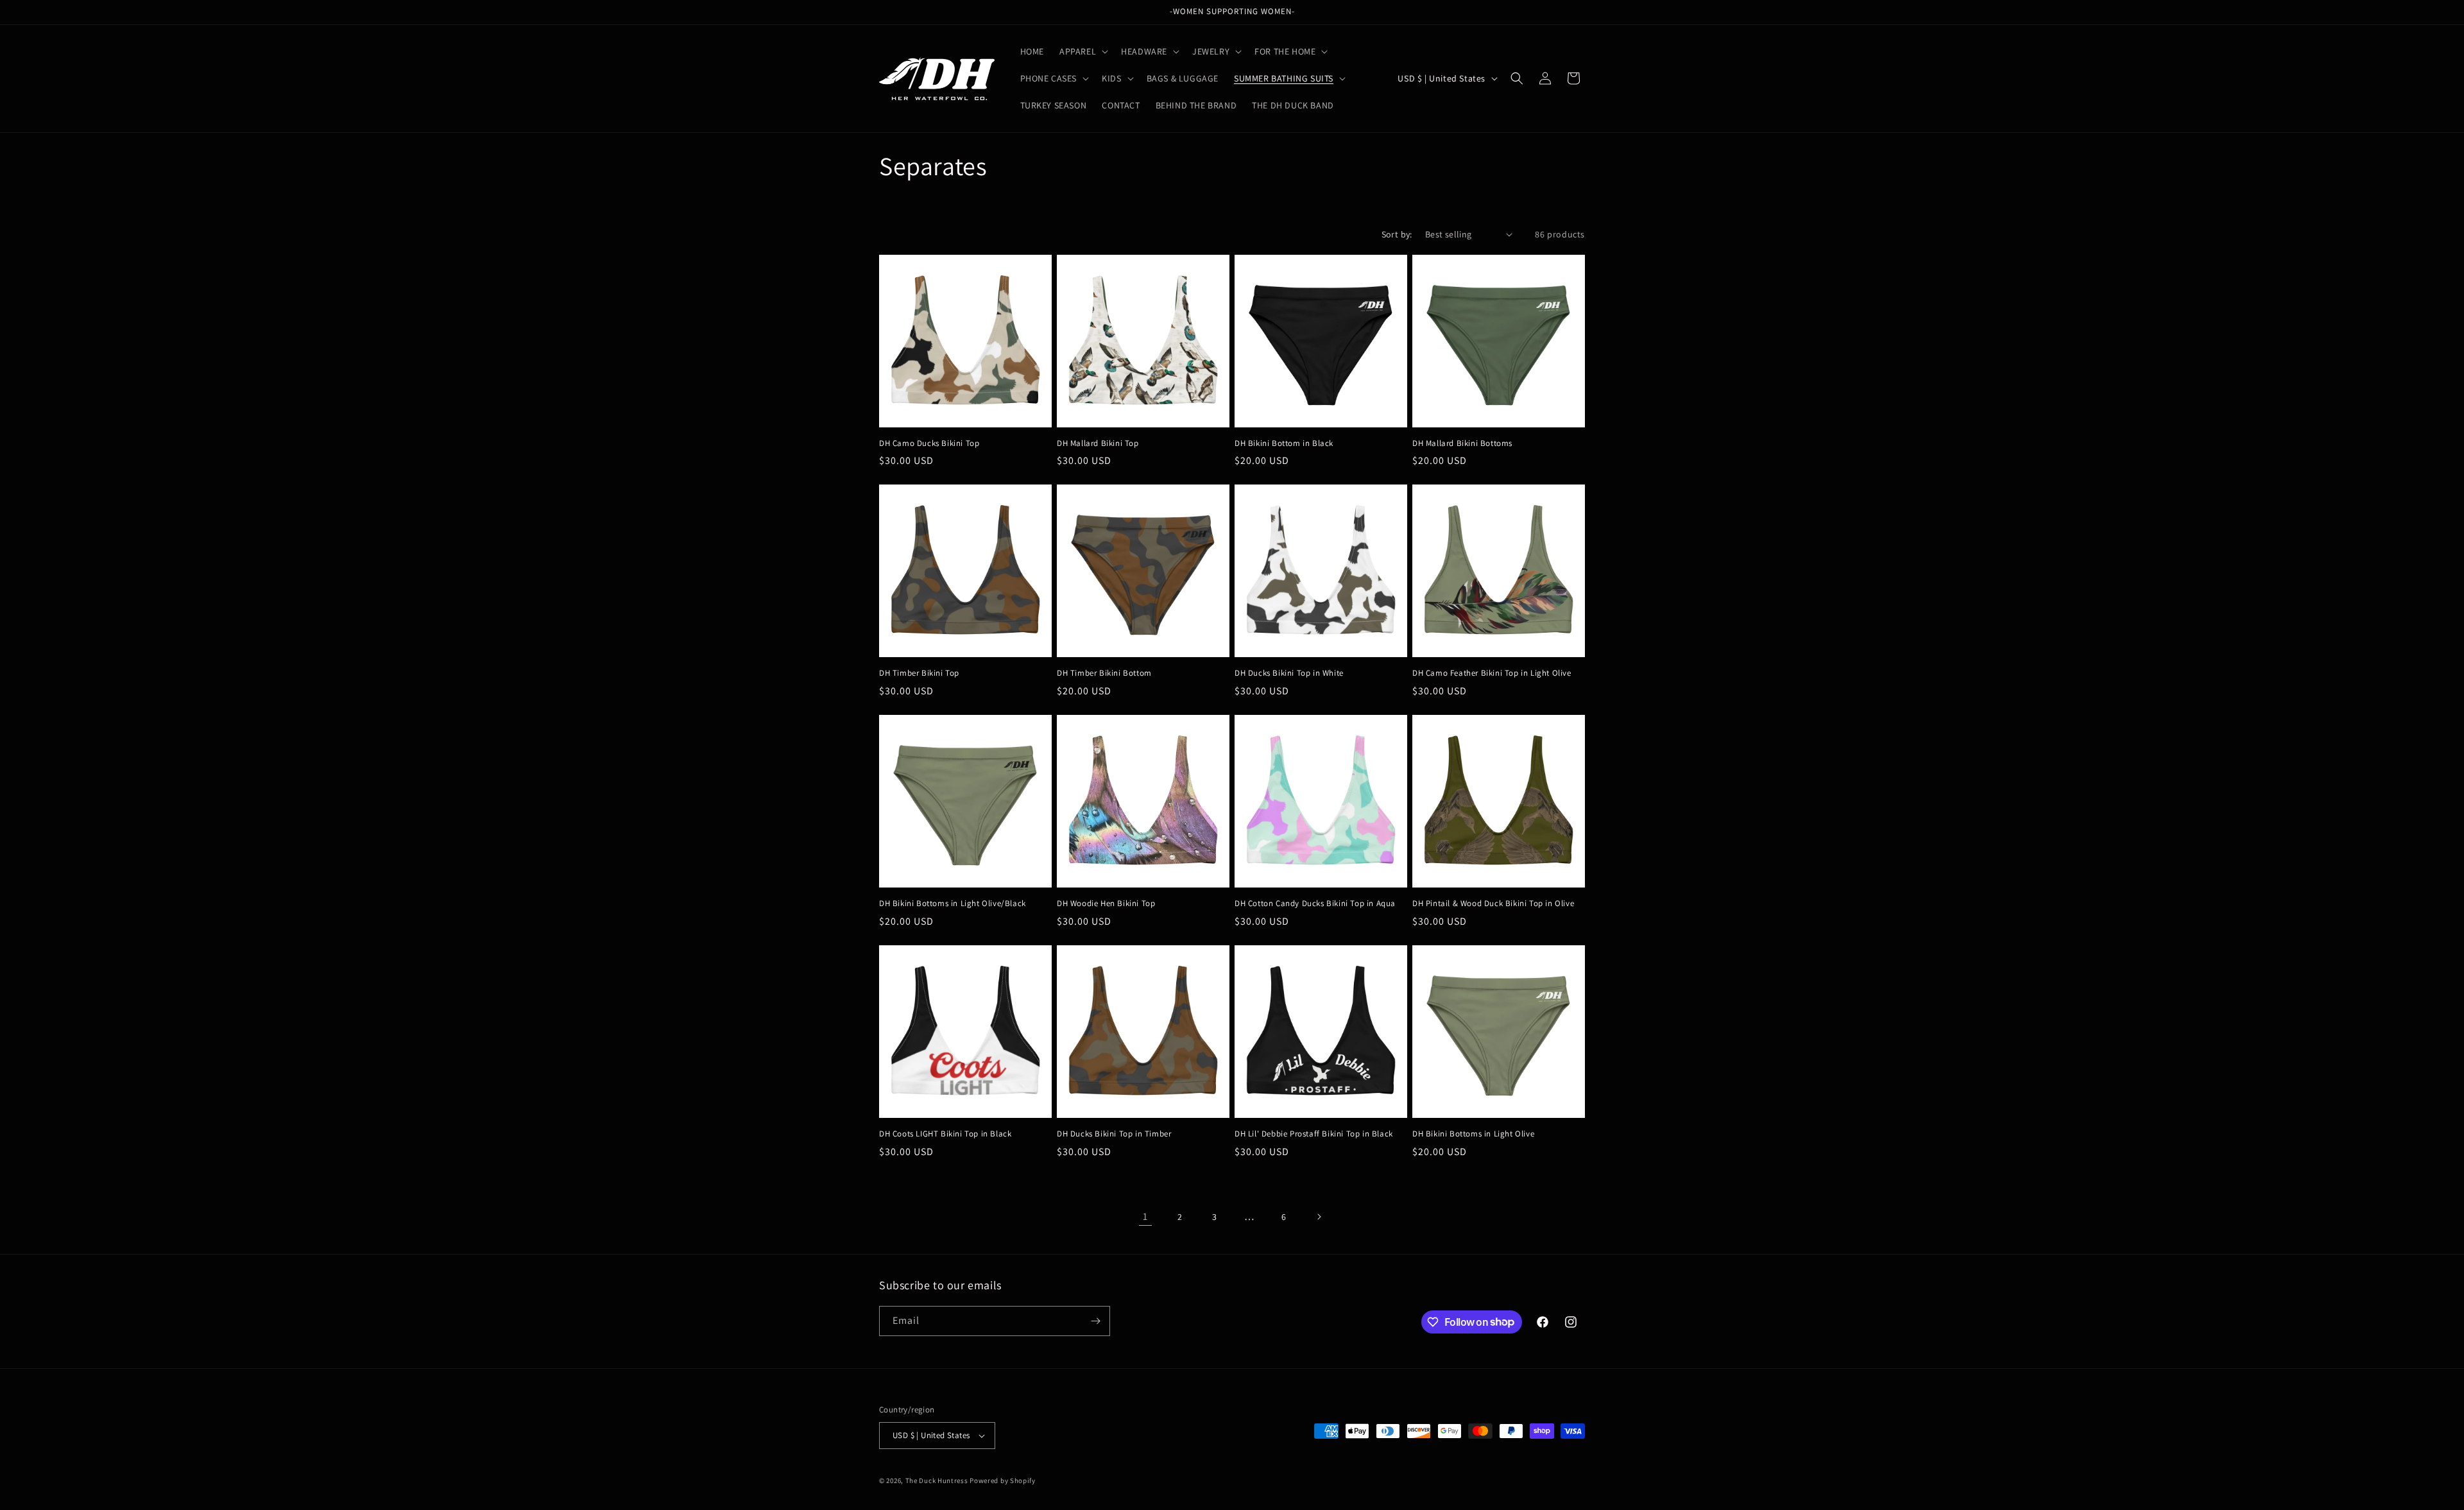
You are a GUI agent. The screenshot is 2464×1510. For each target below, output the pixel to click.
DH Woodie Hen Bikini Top (1106, 904)
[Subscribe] (1095, 1321)
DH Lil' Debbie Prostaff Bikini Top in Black (1314, 1134)
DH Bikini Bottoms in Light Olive (1473, 1134)
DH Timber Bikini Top (919, 673)
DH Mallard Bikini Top (1098, 443)
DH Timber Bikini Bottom (1104, 673)
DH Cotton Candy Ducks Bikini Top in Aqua (1315, 904)
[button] (1082, 51)
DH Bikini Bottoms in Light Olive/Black (953, 904)
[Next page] (1319, 1217)
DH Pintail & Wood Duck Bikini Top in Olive (1493, 904)
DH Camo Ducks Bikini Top (929, 443)
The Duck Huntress (937, 1480)
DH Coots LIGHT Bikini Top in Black (945, 1134)
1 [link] (1145, 1216)
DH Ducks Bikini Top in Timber (1114, 1134)
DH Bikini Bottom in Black (1284, 443)
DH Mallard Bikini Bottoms (1462, 443)
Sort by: (1397, 234)
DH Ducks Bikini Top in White (1289, 673)
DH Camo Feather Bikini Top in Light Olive (1492, 673)
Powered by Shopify (1003, 1480)
